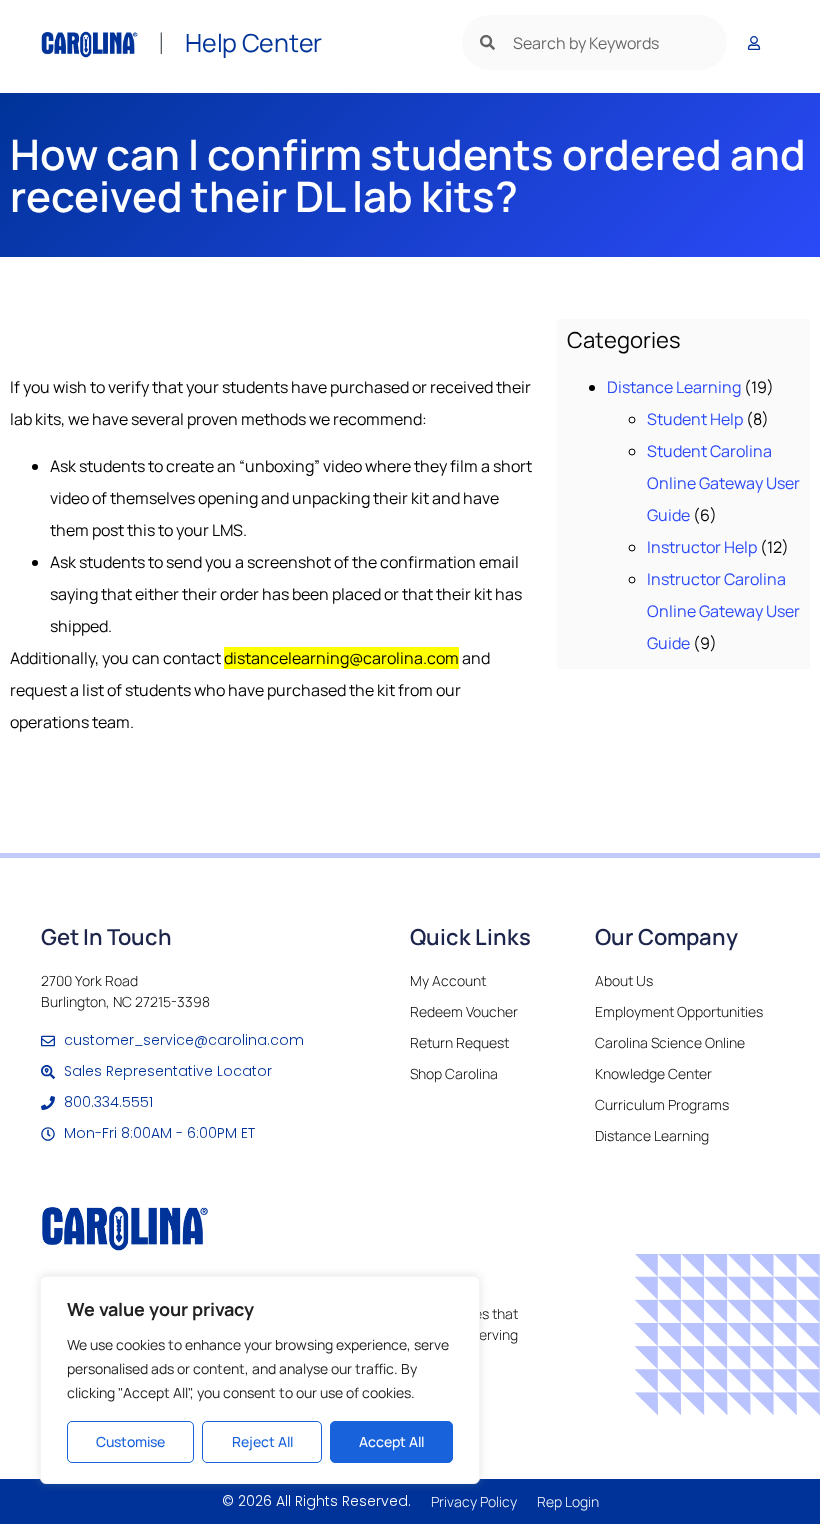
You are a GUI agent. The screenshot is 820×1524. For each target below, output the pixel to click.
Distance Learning (674, 387)
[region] (260, 1380)
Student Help (695, 419)
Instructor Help (702, 547)
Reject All (262, 1441)
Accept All (391, 1441)
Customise (130, 1441)
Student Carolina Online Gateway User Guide (723, 483)
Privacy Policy (474, 1501)
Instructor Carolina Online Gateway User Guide (723, 611)
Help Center (253, 42)
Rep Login (568, 1501)
